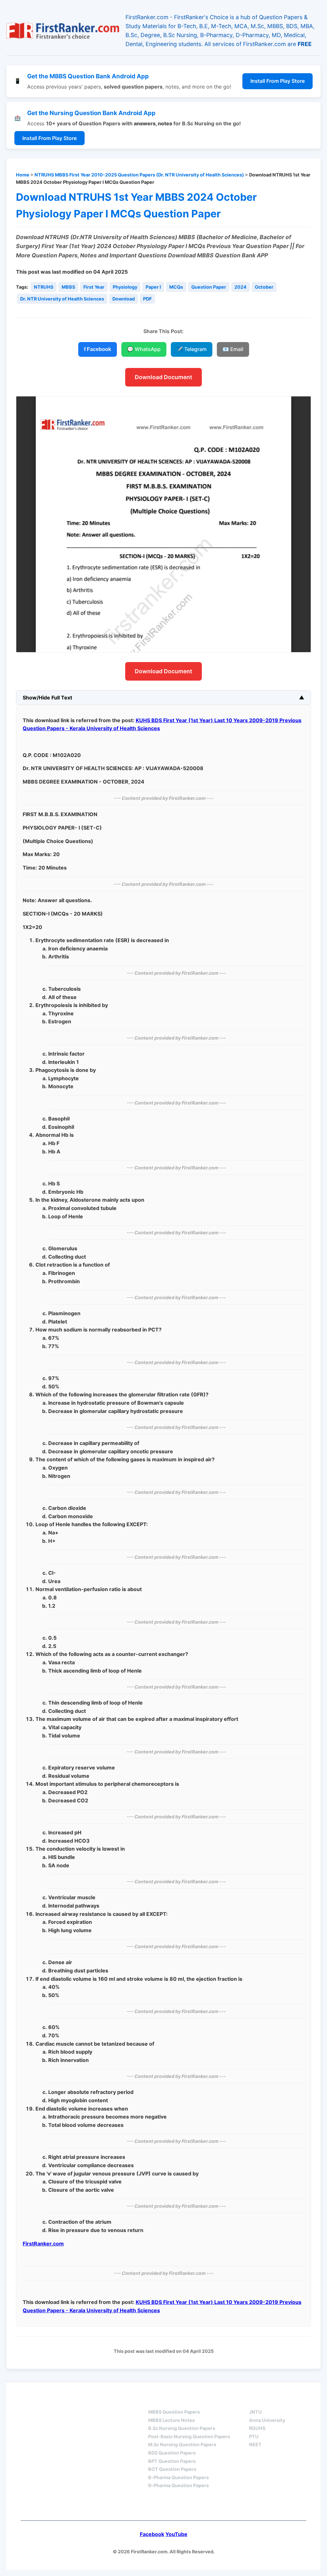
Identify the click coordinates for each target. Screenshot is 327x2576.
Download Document (163, 377)
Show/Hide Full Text (47, 698)
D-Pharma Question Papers (179, 2485)
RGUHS (257, 2428)
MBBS (68, 287)
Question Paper (209, 287)
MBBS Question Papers (174, 2412)
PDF (147, 299)
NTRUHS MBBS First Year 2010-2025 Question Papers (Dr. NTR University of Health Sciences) (139, 175)
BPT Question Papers (172, 2461)
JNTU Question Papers (98, 2400)
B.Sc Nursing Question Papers (182, 2428)
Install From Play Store (278, 81)
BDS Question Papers (172, 2453)
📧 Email (233, 349)
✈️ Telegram (192, 349)
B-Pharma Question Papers (179, 2477)
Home (23, 175)
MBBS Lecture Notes (171, 2420)
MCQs (176, 287)
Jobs (137, 2506)
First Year (94, 287)
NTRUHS (44, 287)
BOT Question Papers (172, 2469)
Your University (272, 2400)
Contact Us (180, 2506)
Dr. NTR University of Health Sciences (62, 299)
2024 (240, 287)
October (264, 287)
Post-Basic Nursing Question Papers (189, 2436)
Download (124, 299)
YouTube (176, 2534)
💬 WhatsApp (144, 349)
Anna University (267, 2420)
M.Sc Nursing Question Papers (182, 2444)
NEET (255, 2444)
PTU (254, 2436)
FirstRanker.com (43, 2244)
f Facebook (98, 349)
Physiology (125, 287)
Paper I (153, 287)
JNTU (255, 2412)
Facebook (152, 2534)
